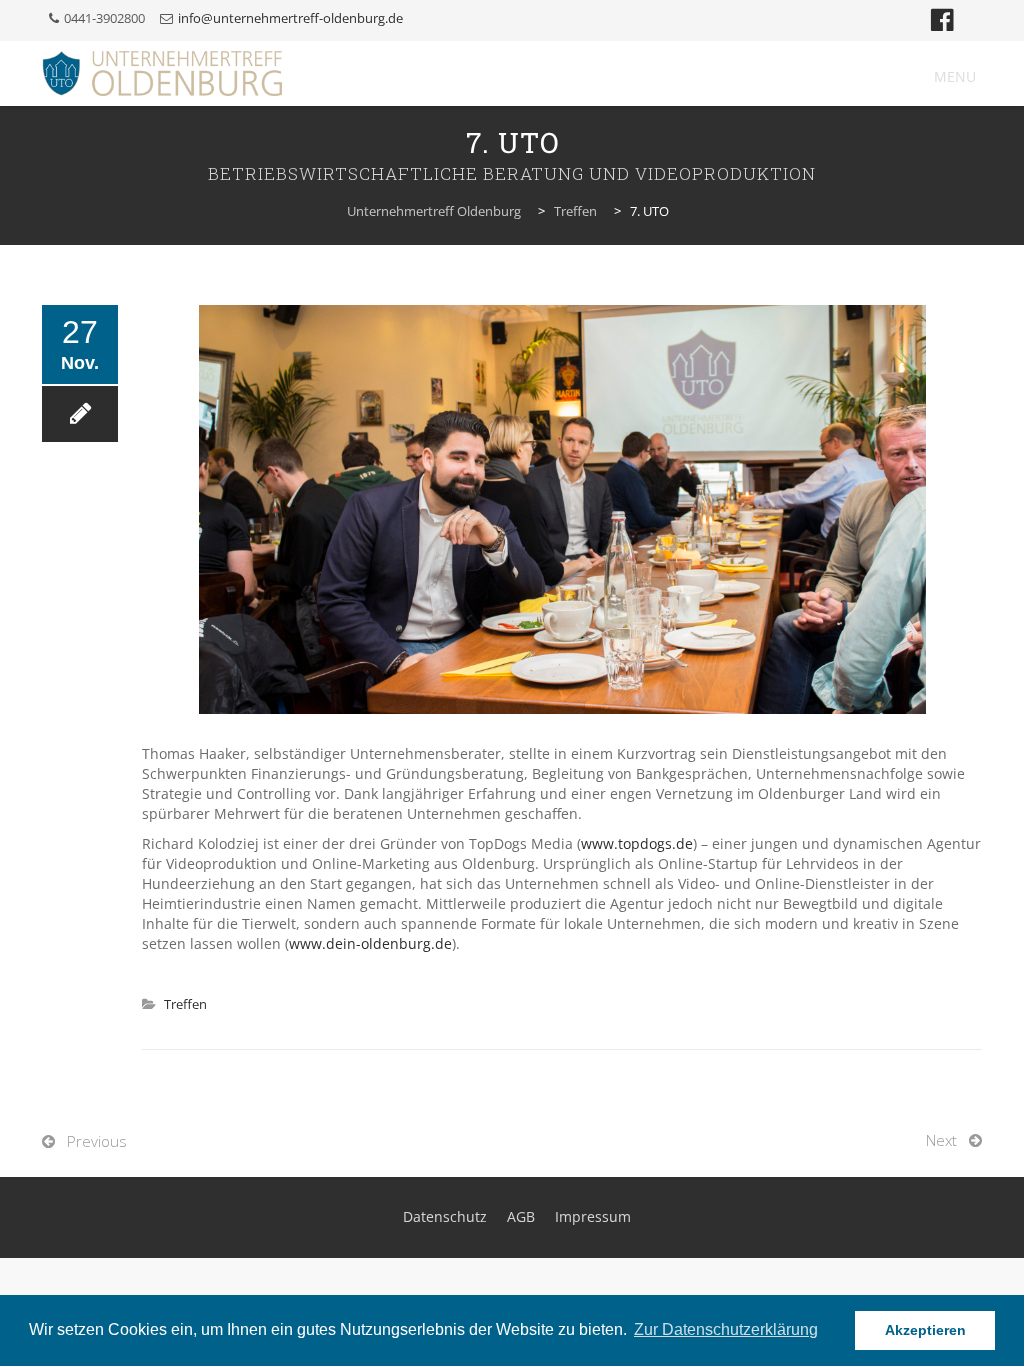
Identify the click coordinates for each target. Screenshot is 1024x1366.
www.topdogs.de (637, 843)
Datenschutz (445, 1216)
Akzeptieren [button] (925, 1330)
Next (941, 1140)
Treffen (185, 1004)
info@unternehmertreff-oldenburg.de (290, 18)
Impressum (593, 1216)
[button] (955, 77)
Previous (97, 1141)
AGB (521, 1216)
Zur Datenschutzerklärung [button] (726, 1329)
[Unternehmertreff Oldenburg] (162, 73)
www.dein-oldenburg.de (370, 943)
